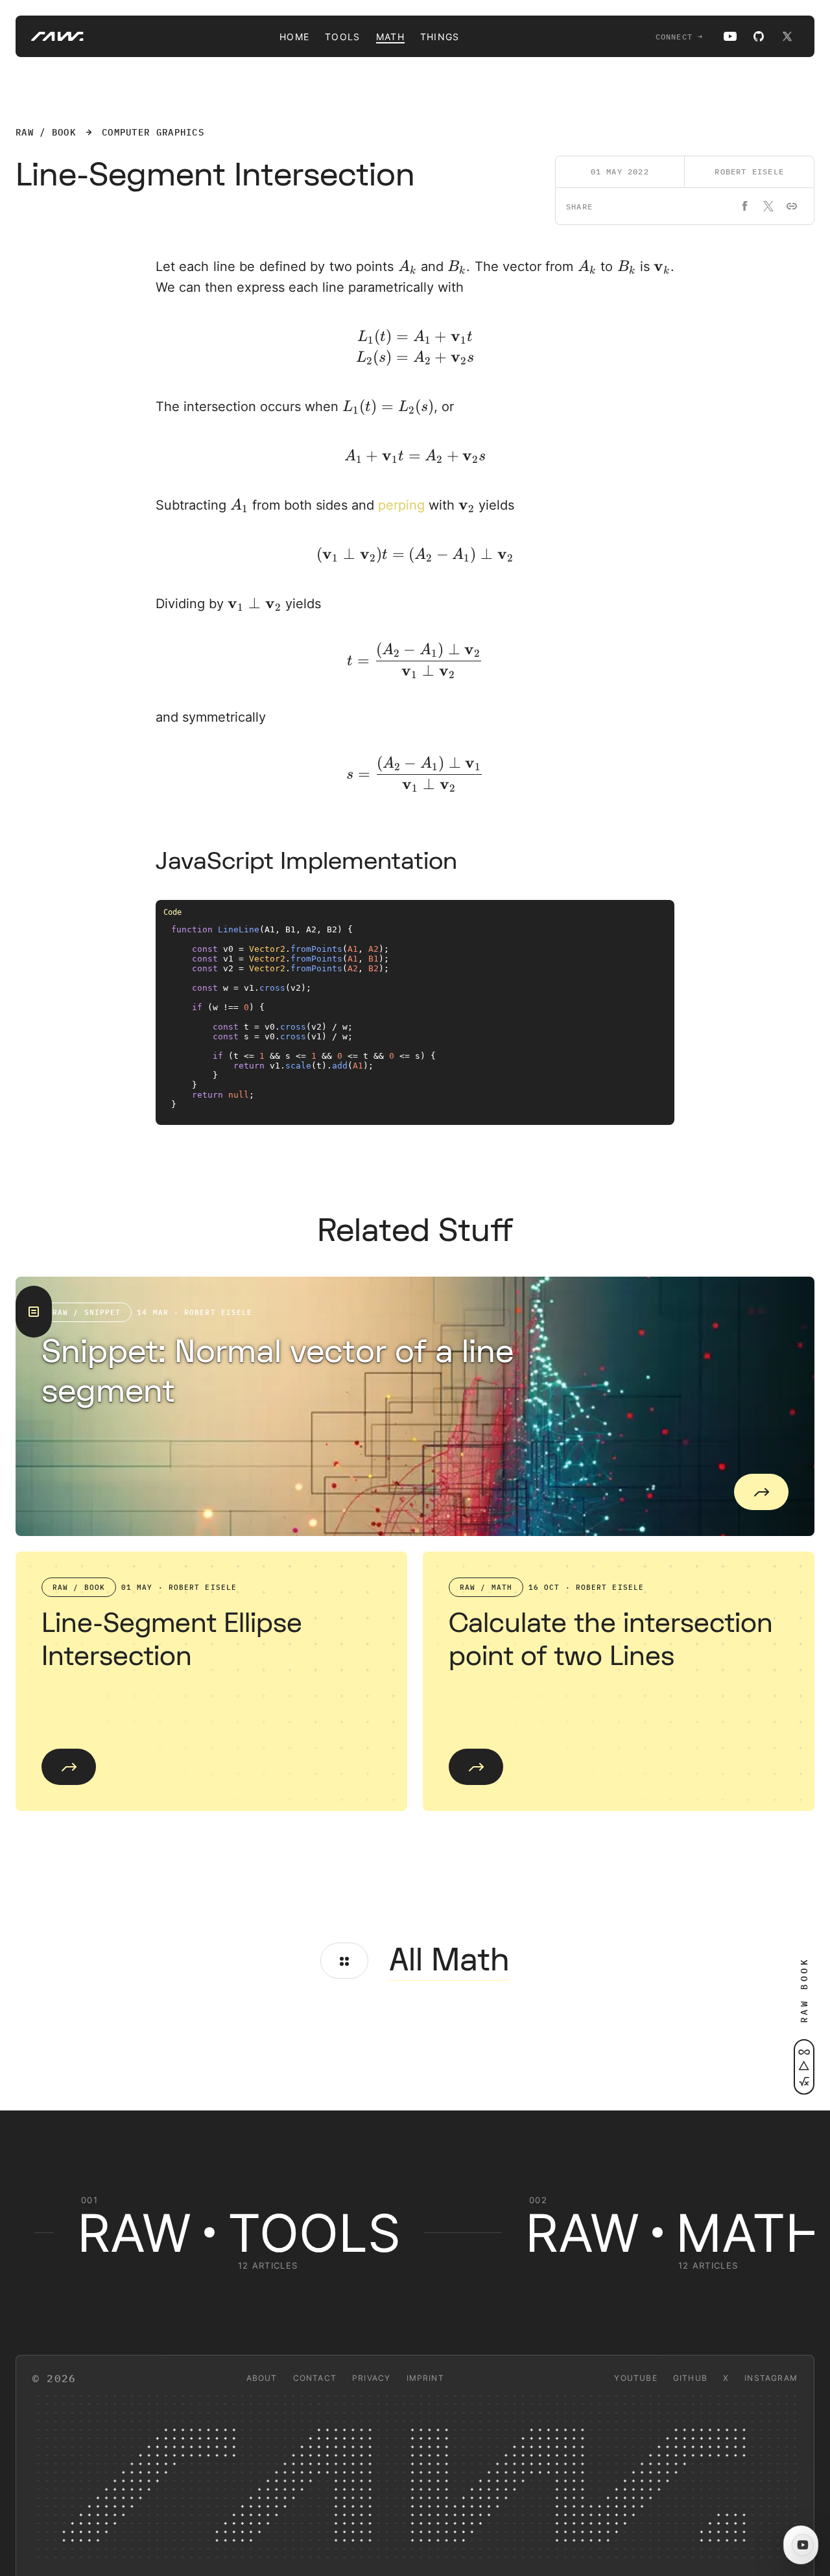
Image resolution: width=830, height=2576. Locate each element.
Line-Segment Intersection (215, 175)
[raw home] (50, 36)
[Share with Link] (792, 206)
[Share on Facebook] (745, 206)
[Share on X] (768, 206)
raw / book (46, 132)
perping (401, 505)
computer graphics (153, 132)
